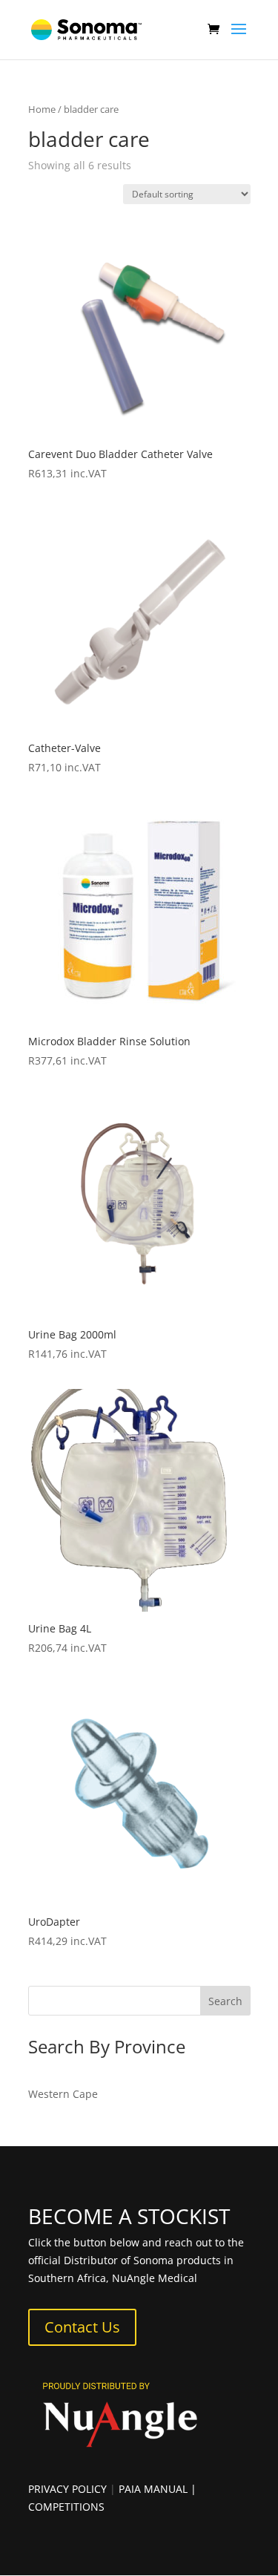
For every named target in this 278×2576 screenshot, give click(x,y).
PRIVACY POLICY (67, 2489)
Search (225, 2001)
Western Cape (63, 2094)
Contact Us (82, 2327)
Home (42, 109)
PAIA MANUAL (153, 2489)
